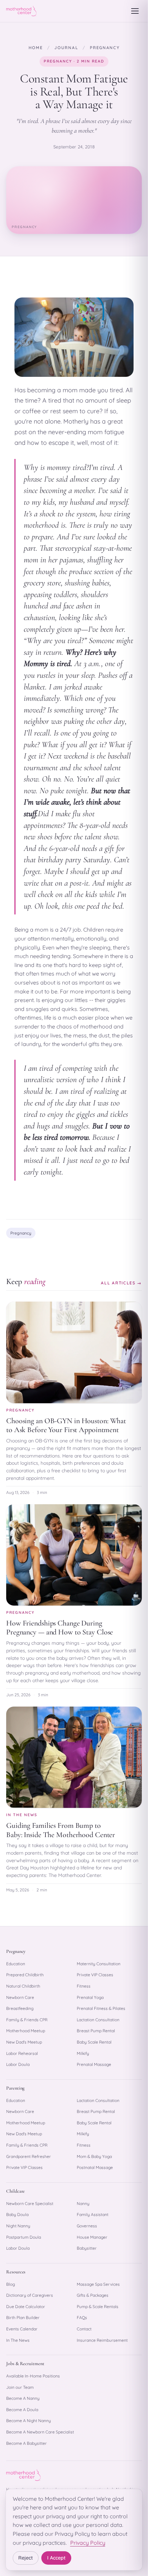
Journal (66, 48)
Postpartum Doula (24, 2237)
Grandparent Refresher (29, 2156)
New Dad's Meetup (24, 2042)
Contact (84, 2329)
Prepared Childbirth (25, 1975)
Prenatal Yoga (90, 1997)
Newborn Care (20, 1997)
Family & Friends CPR (27, 2020)
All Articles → (121, 1283)
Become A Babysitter (27, 2443)
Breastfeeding (20, 2008)
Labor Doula (18, 2064)
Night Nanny (18, 2226)
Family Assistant (93, 2214)
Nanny (83, 2203)
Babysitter (87, 2248)
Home (36, 48)
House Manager (92, 2237)
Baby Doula (17, 2214)
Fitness (84, 1986)
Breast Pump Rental (96, 2031)
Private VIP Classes (95, 1975)
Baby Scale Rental (94, 2042)
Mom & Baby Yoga (94, 2156)
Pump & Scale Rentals (98, 2307)
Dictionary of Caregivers (30, 2295)
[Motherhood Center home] (21, 11)
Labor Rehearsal (22, 2053)
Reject (26, 2558)
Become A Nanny (23, 2398)
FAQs (82, 2318)
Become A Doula (22, 2410)
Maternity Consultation (99, 1964)
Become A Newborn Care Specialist (40, 2432)
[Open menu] (135, 11)
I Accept (56, 2558)
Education (16, 1964)
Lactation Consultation (98, 2020)
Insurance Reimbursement (102, 2340)
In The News (18, 2340)
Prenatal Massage (94, 2064)
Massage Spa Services (98, 2284)
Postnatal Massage (95, 2167)
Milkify (83, 2053)
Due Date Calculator (26, 2307)
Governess (87, 2226)
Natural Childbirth (23, 1986)
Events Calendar (22, 2329)
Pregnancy (105, 48)
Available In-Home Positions (33, 2376)
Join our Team (20, 2387)
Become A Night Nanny (29, 2421)
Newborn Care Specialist (30, 2203)
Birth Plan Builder (23, 2318)
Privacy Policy (88, 2543)
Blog (10, 2284)
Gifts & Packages (93, 2295)
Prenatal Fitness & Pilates (101, 2008)
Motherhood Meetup (26, 2031)
